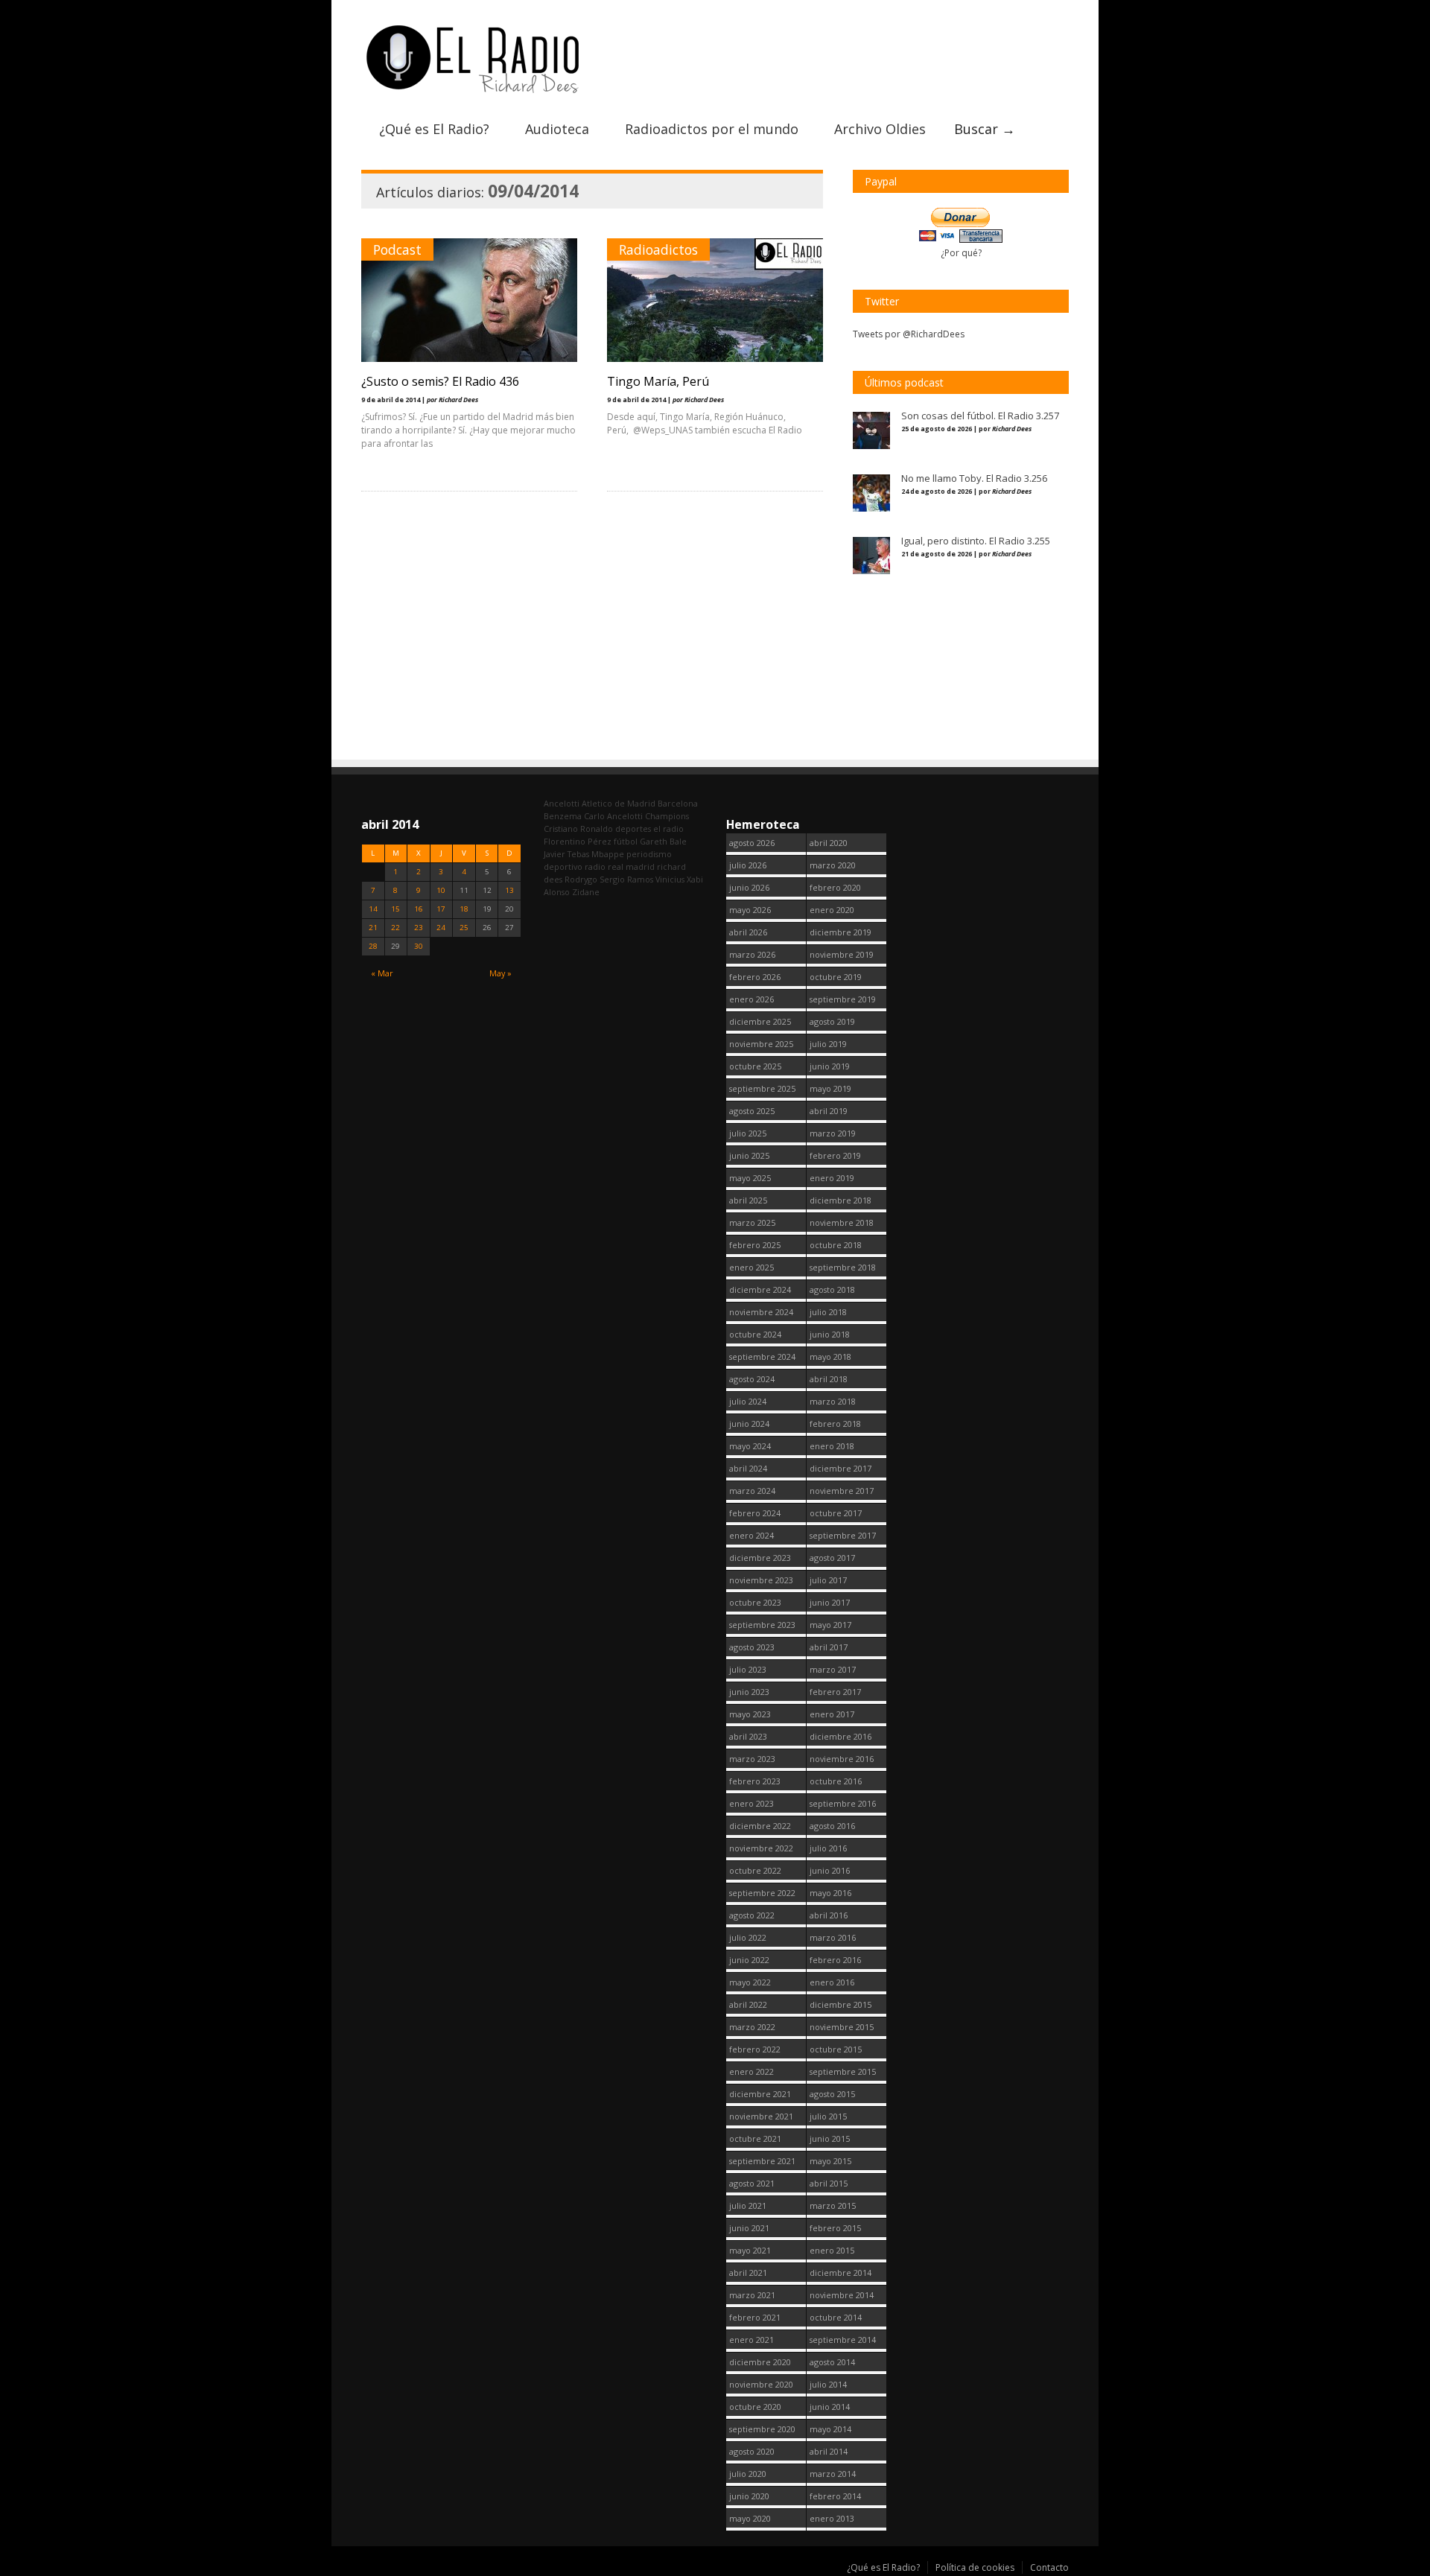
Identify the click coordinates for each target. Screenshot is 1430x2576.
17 (441, 909)
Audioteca (557, 129)
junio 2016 (830, 1870)
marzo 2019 (833, 1133)
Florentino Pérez (578, 841)
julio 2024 (748, 1401)
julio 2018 (828, 1312)
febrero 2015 (835, 2228)
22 (395, 928)
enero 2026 (751, 999)
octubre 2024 (755, 1334)
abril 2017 (829, 1647)
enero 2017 (832, 1714)
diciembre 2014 (840, 2273)
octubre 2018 (836, 1245)
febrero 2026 (755, 977)
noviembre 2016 (842, 1759)
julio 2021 (748, 2205)
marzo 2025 (752, 1222)
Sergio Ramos (626, 879)
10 (441, 890)
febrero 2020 (835, 887)
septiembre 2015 (843, 2071)
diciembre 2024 (760, 1289)
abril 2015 (829, 2183)
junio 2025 (749, 1155)
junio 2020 (749, 2496)
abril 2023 (748, 1736)
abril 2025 (748, 1200)
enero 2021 (751, 2340)
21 (373, 928)
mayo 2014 (830, 2429)
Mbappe (608, 854)
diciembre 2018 (840, 1200)
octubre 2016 (836, 1781)
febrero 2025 (755, 1245)
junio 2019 (830, 1066)
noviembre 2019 (842, 954)
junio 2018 (830, 1334)
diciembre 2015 (840, 2004)
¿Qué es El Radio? (434, 129)
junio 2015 (830, 2138)
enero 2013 (832, 2518)
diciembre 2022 (760, 1826)
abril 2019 (829, 1111)
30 (419, 946)
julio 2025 (748, 1133)
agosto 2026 (752, 843)
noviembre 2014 (842, 2295)
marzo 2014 (833, 2474)
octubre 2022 (755, 1870)
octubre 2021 (755, 2138)
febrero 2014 (835, 2496)
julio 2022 (748, 1937)
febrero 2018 (835, 1424)
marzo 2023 (752, 1759)
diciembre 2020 (760, 2362)
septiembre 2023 (762, 1625)
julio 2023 (748, 1669)
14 (373, 909)
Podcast (397, 249)
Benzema (563, 816)
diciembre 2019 (840, 932)
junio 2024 (749, 1424)
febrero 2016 (835, 1960)
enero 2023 (751, 1803)
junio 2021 (749, 2228)
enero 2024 (751, 1535)
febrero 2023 (755, 1781)
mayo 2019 (830, 1088)
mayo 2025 (750, 1178)
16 (419, 909)
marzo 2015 (833, 2205)
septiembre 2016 (843, 1803)
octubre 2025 (755, 1066)
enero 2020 (832, 910)
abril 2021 (748, 2273)
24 (441, 928)
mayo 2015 (830, 2161)
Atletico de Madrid (619, 803)
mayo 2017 (830, 1625)
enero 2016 (832, 1982)
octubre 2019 (836, 977)
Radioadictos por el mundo (712, 129)
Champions (667, 816)
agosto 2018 (832, 1289)
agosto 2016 (832, 1826)
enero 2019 (832, 1178)
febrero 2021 (755, 2317)
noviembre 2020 (761, 2384)
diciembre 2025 (760, 1021)
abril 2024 (748, 1468)
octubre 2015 (836, 2049)
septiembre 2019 (843, 999)
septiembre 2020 (762, 2429)
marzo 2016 (833, 1937)
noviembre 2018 (842, 1222)
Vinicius (670, 879)
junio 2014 (830, 2407)
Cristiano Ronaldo (578, 829)
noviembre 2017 (842, 1491)
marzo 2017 (833, 1669)
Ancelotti (562, 803)
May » (500, 973)
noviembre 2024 (761, 1312)
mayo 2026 (750, 910)
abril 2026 (748, 932)
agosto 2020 (752, 2451)
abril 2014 (829, 2451)
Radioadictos (658, 249)
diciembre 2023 (760, 1558)
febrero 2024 (755, 1513)
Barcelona (678, 803)
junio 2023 (749, 1692)
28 (373, 946)
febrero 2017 (835, 1692)
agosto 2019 (832, 1021)
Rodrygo (581, 879)
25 (464, 928)
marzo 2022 (752, 2027)
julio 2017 (828, 1580)
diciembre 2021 (760, 2094)
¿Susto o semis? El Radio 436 (440, 381)
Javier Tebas (566, 854)
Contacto (1049, 2567)
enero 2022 (751, 2071)
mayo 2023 (750, 1714)
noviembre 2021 (761, 2116)
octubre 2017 (836, 1513)
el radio (668, 829)
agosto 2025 (752, 1111)
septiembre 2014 (843, 2340)
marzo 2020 (833, 865)
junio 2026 (749, 887)
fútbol (626, 841)
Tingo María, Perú (658, 381)
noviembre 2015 (842, 2027)
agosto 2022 (752, 1915)
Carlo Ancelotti (613, 816)
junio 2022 (749, 1960)
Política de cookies (975, 2567)
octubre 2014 (836, 2317)
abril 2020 (829, 843)
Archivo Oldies (880, 129)
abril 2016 (829, 1915)
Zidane (586, 892)
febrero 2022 (755, 2049)
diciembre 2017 (840, 1468)
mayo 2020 (750, 2518)
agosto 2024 (752, 1379)
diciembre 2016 (840, 1736)
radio (595, 866)
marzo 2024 (752, 1491)
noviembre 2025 (761, 1044)
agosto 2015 (832, 2094)
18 (464, 909)
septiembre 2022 (762, 1893)
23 (419, 928)
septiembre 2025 (762, 1088)
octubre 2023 (755, 1602)
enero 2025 (751, 1267)
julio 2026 (748, 865)
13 (509, 890)
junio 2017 (830, 1602)
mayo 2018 (830, 1357)
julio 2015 (828, 2116)
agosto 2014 (832, 2362)
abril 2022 (748, 2004)
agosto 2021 (752, 2183)
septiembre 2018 (843, 1267)
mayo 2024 (750, 1446)
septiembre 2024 (762, 1357)
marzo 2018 (833, 1401)
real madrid (631, 866)
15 (395, 909)
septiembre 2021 (762, 2161)
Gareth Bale (663, 841)
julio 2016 (828, 1848)
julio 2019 (828, 1044)
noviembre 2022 (761, 1848)
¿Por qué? (961, 253)
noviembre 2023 (761, 1580)
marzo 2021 (752, 2295)
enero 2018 (832, 1446)
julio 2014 (828, 2384)
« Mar (382, 973)
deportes (633, 829)
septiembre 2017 (843, 1535)
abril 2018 (829, 1379)
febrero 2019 (835, 1155)
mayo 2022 (750, 1982)
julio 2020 (748, 2474)
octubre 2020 (755, 2407)
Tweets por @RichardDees (909, 334)
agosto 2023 (752, 1647)
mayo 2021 (750, 2250)
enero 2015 (832, 2250)
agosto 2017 (832, 1558)
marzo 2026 (752, 954)
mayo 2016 (830, 1893)
